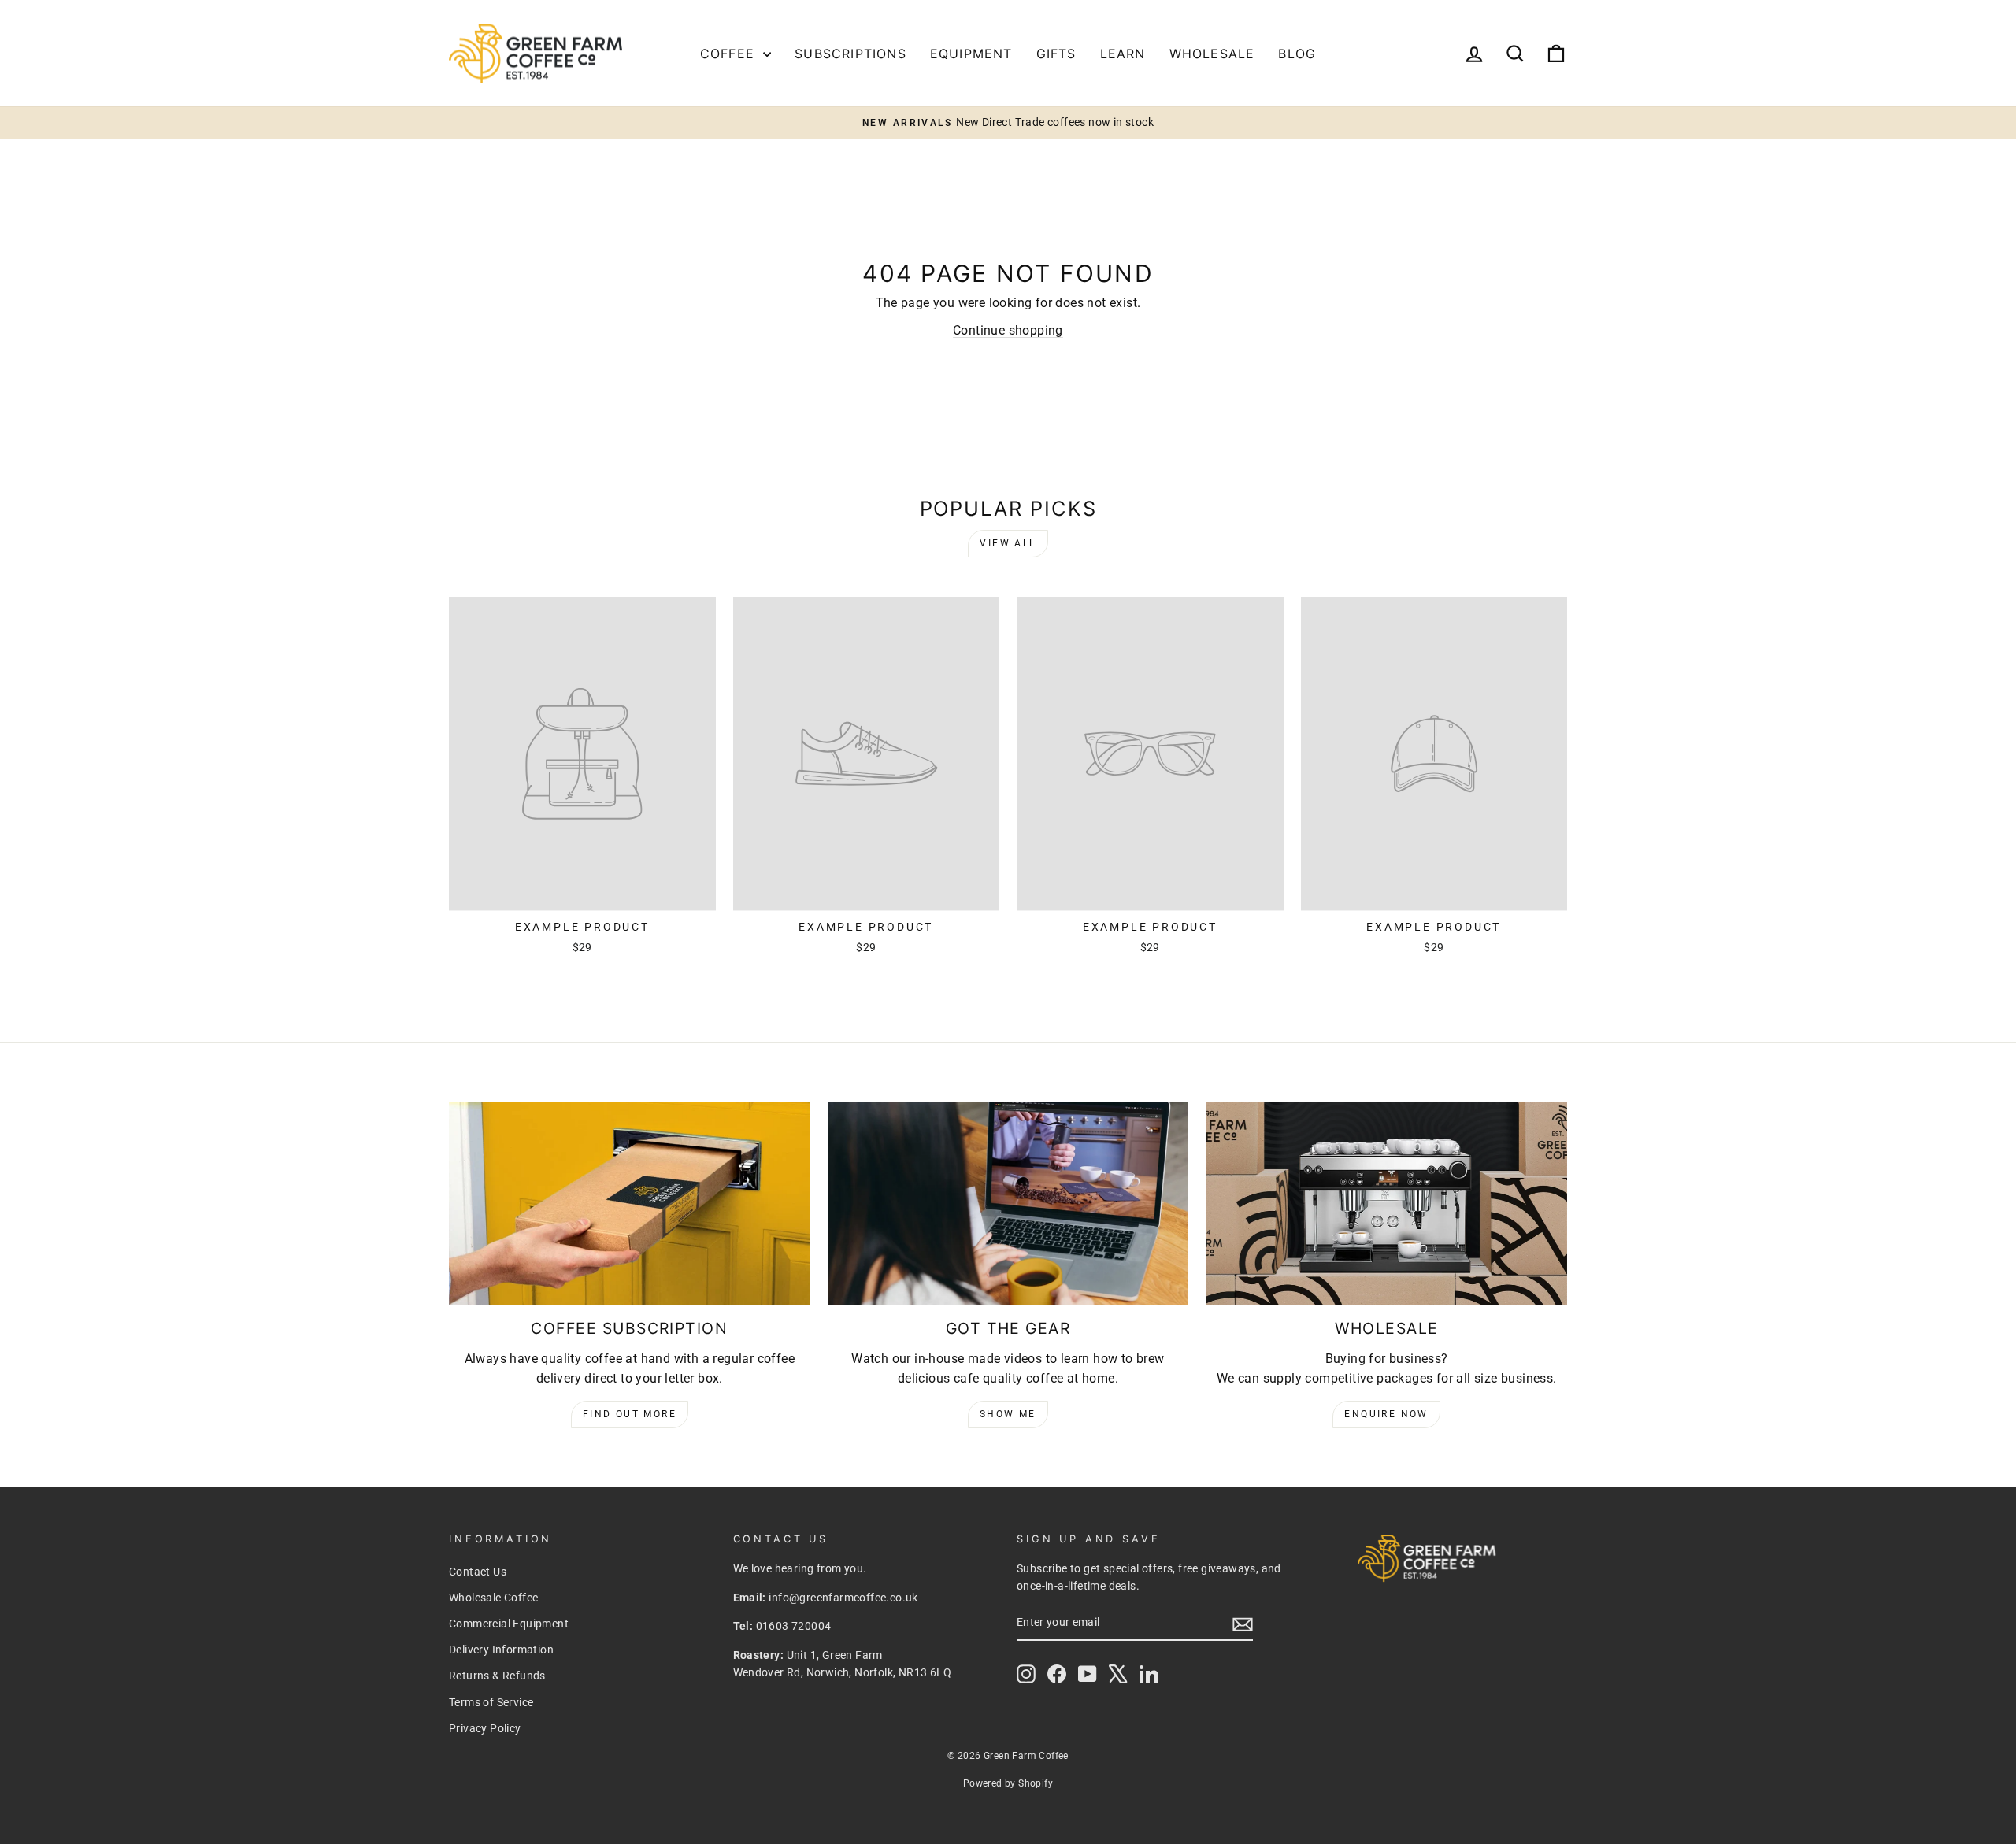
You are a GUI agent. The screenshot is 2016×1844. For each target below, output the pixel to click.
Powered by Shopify (1008, 1783)
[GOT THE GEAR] (1008, 1204)
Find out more (630, 1414)
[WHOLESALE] (1386, 1204)
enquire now (1386, 1414)
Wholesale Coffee (493, 1598)
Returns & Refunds (497, 1676)
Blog (1297, 54)
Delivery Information (501, 1650)
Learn (1123, 54)
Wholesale (1212, 54)
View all (1008, 543)
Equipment (971, 54)
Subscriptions (850, 54)
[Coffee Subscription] (630, 1204)
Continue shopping (1008, 330)
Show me (1008, 1414)
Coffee (730, 54)
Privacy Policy (485, 1728)
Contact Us (478, 1572)
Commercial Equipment (509, 1624)
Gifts (1056, 54)
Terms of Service (491, 1702)
